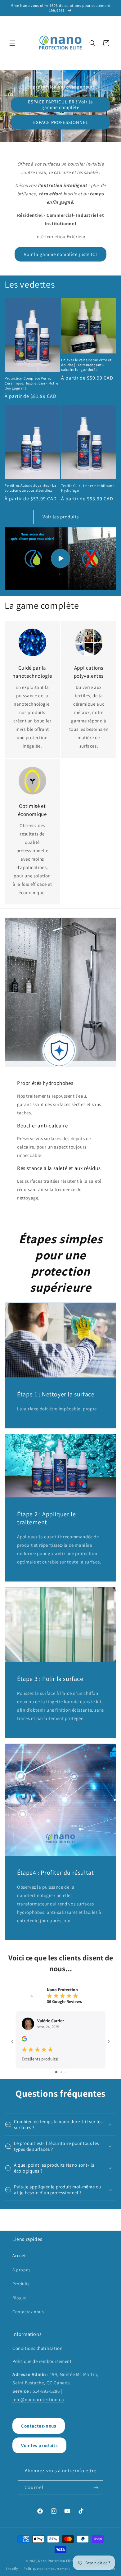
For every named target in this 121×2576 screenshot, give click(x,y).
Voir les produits (61, 517)
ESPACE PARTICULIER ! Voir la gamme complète (60, 105)
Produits (21, 2284)
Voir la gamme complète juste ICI (60, 254)
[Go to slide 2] (61, 2072)
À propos (22, 2270)
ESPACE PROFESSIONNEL (61, 122)
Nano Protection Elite (56, 2561)
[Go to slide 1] (56, 2072)
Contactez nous (28, 2312)
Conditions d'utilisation (37, 2348)
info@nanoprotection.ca (38, 2399)
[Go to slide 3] (66, 2072)
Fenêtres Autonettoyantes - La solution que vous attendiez (30, 488)
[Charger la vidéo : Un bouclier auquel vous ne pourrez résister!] (60, 559)
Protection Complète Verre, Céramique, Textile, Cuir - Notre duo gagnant (31, 383)
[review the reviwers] (24, 2040)
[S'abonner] (96, 2488)
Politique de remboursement (42, 2361)
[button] (12, 43)
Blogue (20, 2298)
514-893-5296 (46, 2391)
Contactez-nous (39, 2426)
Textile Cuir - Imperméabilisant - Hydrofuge (89, 488)
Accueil (20, 2255)
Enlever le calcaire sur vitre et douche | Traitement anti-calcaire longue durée (86, 365)
